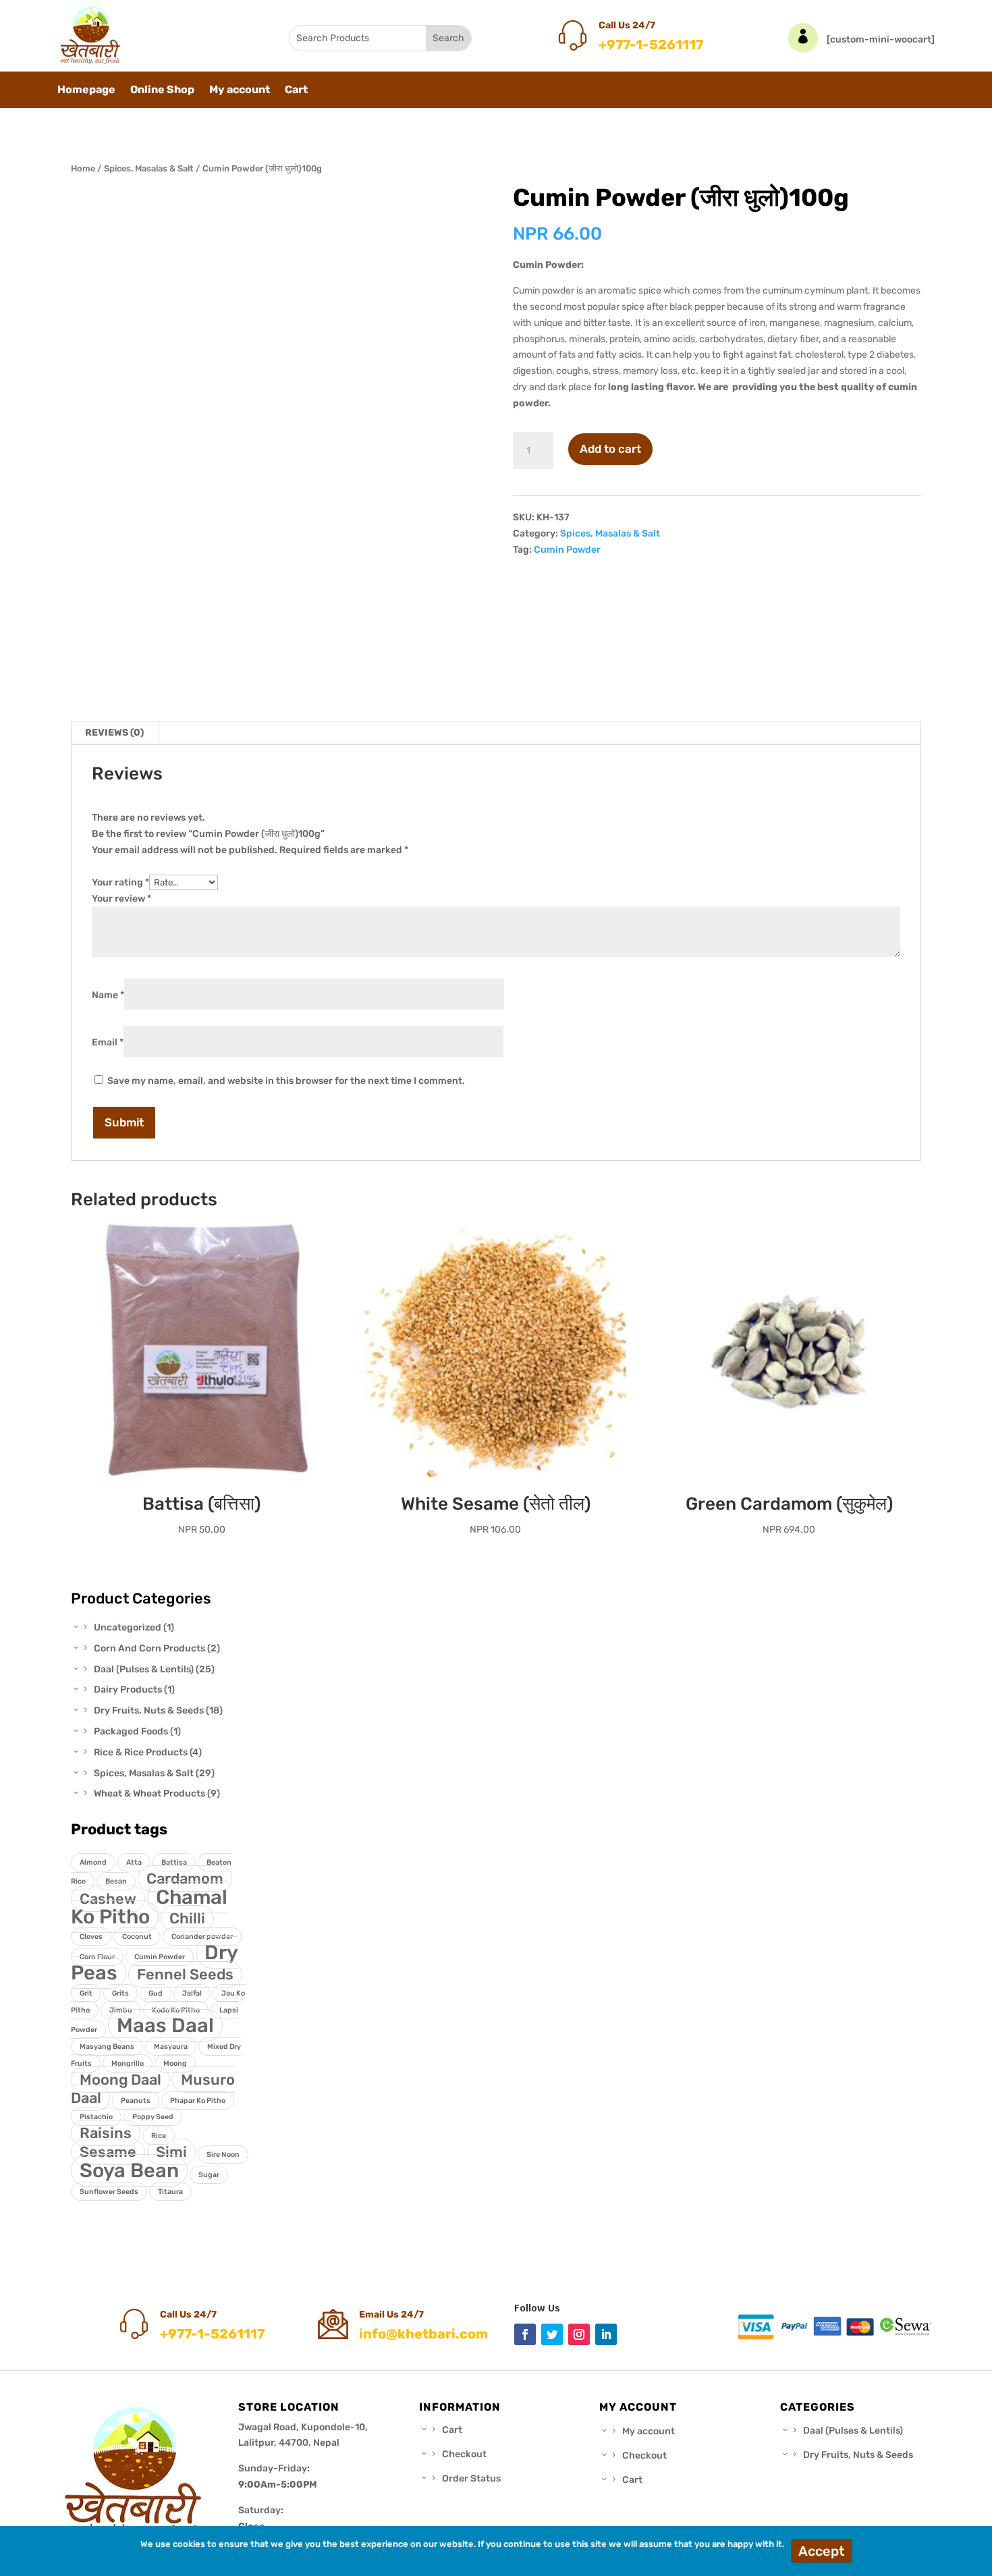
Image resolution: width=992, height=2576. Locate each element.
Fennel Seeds (185, 1974)
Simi (171, 2152)
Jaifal (192, 1993)
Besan (116, 1881)
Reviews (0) (114, 733)
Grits (120, 1993)
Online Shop (162, 90)
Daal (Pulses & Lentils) (853, 2431)
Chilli (187, 1918)
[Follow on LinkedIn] (606, 2334)
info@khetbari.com (423, 2334)
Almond (93, 1862)
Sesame (108, 2152)
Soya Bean (129, 2170)
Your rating (120, 882)
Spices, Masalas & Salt (149, 168)
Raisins (106, 2133)
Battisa (174, 1862)
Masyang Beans (107, 2047)
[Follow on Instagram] (579, 2334)
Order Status (471, 2478)
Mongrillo (128, 2063)
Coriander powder (202, 1937)
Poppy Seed (153, 2117)
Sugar (209, 2175)
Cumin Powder (567, 550)
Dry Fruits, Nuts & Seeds (858, 2455)
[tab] (115, 733)
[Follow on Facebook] (525, 2334)
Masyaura (171, 2047)
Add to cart (610, 449)
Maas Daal (165, 2025)
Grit (86, 1993)
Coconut (137, 1937)
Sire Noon (223, 2155)
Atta (134, 1862)
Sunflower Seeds (109, 2192)
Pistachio (96, 2117)
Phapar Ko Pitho (198, 2101)
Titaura (170, 2192)
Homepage (86, 90)
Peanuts (136, 2101)
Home (83, 168)
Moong (175, 2063)
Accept (822, 2551)
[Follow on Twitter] (552, 2334)
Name (108, 995)
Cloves (91, 1937)
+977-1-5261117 (651, 45)
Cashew (108, 1899)
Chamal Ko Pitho (149, 1907)
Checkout (464, 2454)
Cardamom (185, 1879)
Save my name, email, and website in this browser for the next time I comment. (286, 1081)
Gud (156, 1993)
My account (240, 90)
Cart (296, 90)
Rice (159, 2136)
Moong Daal (120, 2080)
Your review (121, 899)
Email (108, 1042)
